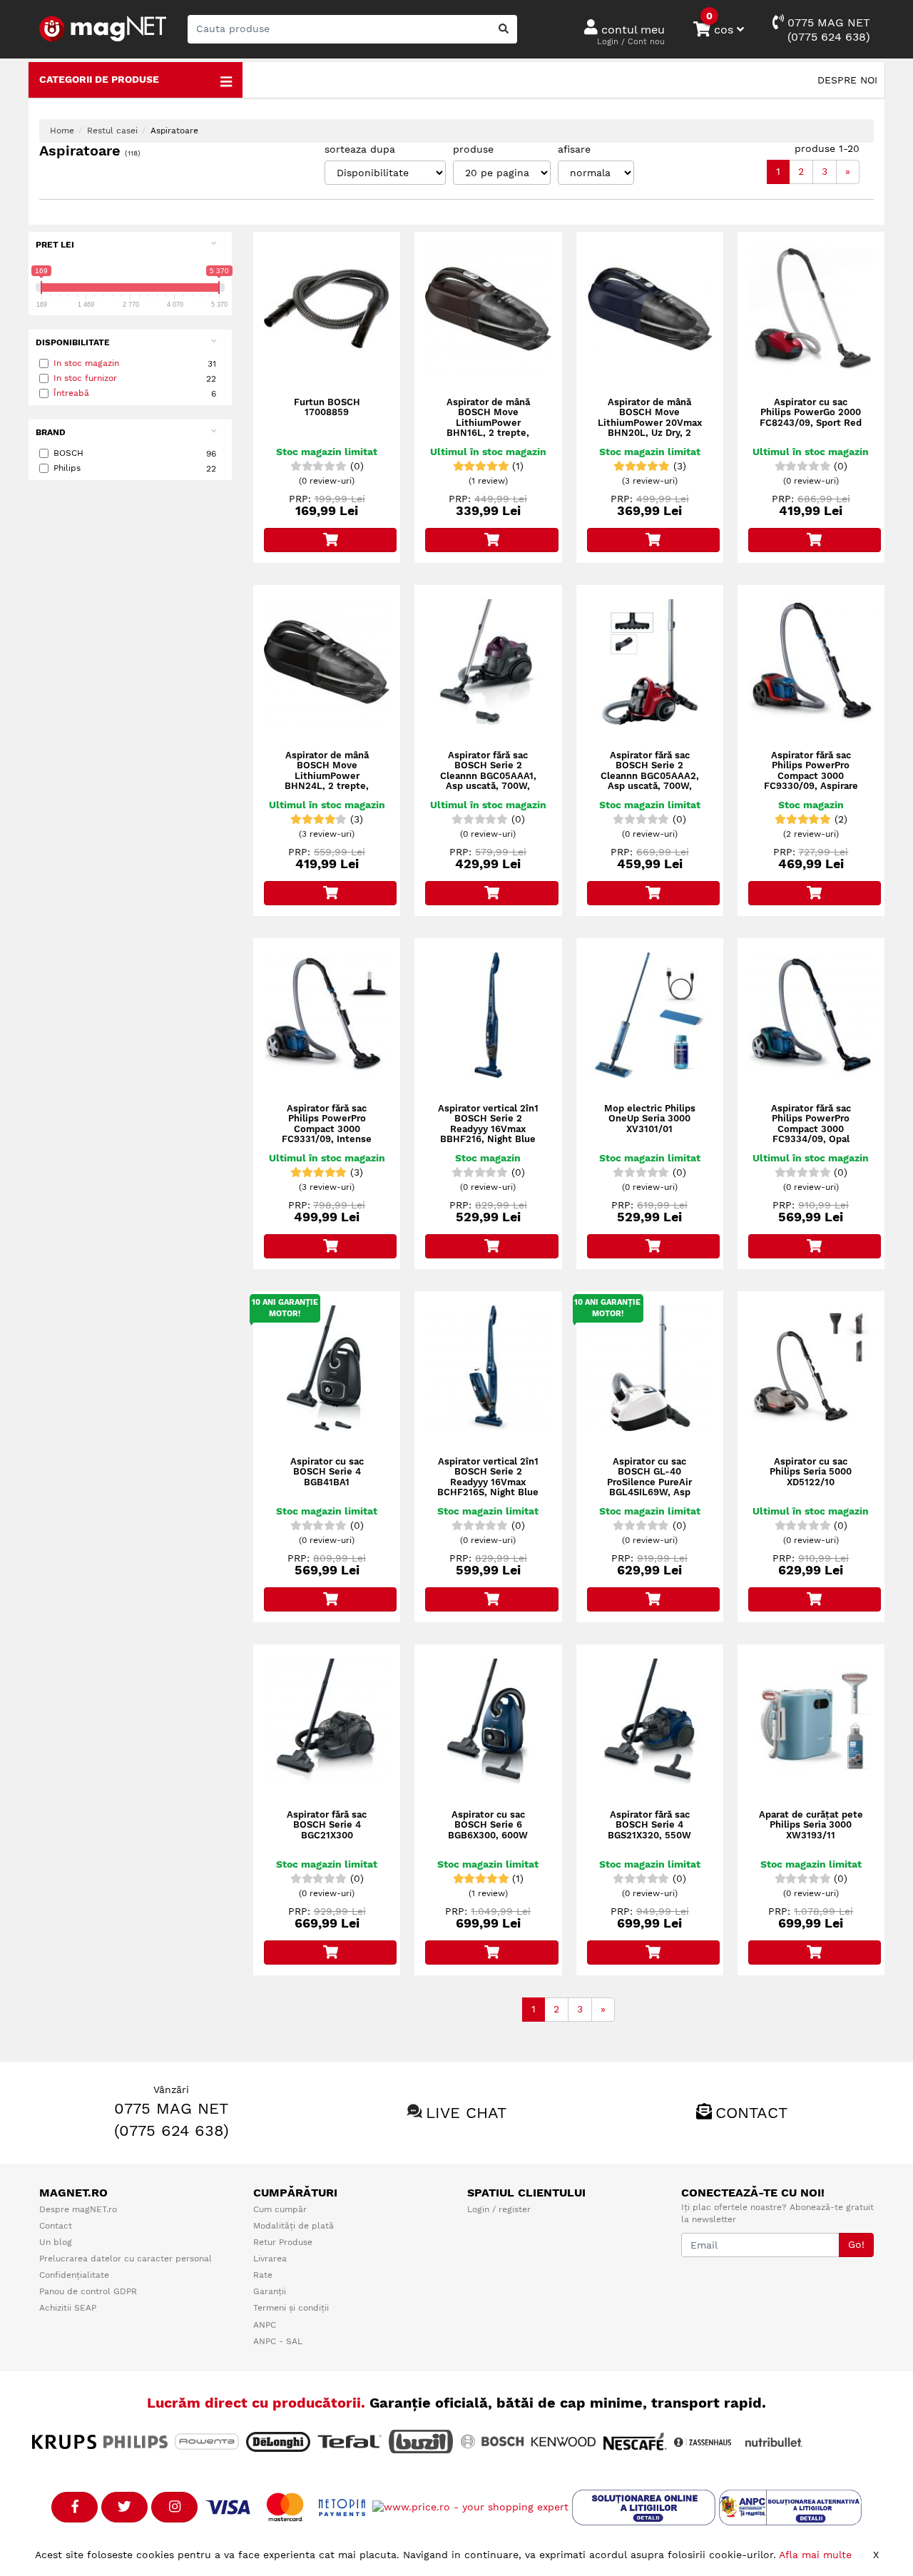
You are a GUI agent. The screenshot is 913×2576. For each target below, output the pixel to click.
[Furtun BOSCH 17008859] (327, 309)
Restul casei (112, 131)
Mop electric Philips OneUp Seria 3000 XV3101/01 (650, 1119)
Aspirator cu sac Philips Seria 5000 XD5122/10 (811, 1472)
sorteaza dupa (360, 149)
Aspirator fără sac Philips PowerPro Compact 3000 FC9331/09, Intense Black (327, 1129)
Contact (751, 2113)
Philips (135, 468)
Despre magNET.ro (78, 2209)
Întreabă (71, 393)
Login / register (499, 2209)
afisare (574, 149)
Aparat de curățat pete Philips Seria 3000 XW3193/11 (811, 1825)
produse (473, 149)
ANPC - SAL (278, 2341)
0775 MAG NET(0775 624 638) (827, 30)
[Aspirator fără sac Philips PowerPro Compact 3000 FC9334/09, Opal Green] (811, 1015)
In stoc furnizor (85, 378)
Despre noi (847, 80)
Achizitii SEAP (68, 2308)
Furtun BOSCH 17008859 (327, 407)
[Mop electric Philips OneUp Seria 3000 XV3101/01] (650, 1015)
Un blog (56, 2242)
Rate (263, 2275)
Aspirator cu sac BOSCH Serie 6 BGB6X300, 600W (488, 1825)
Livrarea (270, 2259)
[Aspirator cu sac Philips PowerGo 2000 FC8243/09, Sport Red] (811, 309)
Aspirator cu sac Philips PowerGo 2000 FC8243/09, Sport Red (811, 413)
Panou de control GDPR (88, 2291)
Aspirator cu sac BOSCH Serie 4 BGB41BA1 (327, 1472)
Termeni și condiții (291, 2308)
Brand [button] (51, 432)
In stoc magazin (86, 363)
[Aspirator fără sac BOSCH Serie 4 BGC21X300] (327, 1721)
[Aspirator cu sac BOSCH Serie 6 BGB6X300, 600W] (488, 1721)
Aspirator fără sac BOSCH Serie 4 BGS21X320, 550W (649, 1825)
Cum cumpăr (280, 2209)
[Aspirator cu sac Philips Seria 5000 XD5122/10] (811, 1368)
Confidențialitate (74, 2275)
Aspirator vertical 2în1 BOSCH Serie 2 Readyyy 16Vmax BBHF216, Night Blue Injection (488, 1129)
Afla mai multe (815, 2555)
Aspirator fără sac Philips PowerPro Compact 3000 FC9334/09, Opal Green (811, 1129)
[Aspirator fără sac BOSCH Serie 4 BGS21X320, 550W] (650, 1721)
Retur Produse (283, 2242)
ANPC (265, 2325)
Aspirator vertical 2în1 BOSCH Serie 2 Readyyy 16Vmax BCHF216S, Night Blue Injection (488, 1482)
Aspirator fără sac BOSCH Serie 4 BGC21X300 (327, 1825)
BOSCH (135, 453)
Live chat (466, 2113)
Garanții (270, 2291)
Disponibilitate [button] (73, 342)
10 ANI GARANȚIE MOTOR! (285, 1308)
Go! (856, 2244)
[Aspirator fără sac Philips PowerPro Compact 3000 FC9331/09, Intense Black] (327, 1015)
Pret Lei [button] (55, 245)
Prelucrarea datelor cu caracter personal (126, 2259)
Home (62, 131)
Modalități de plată (294, 2226)
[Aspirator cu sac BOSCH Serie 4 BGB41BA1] (327, 1368)
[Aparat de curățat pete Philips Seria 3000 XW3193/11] (811, 1721)
